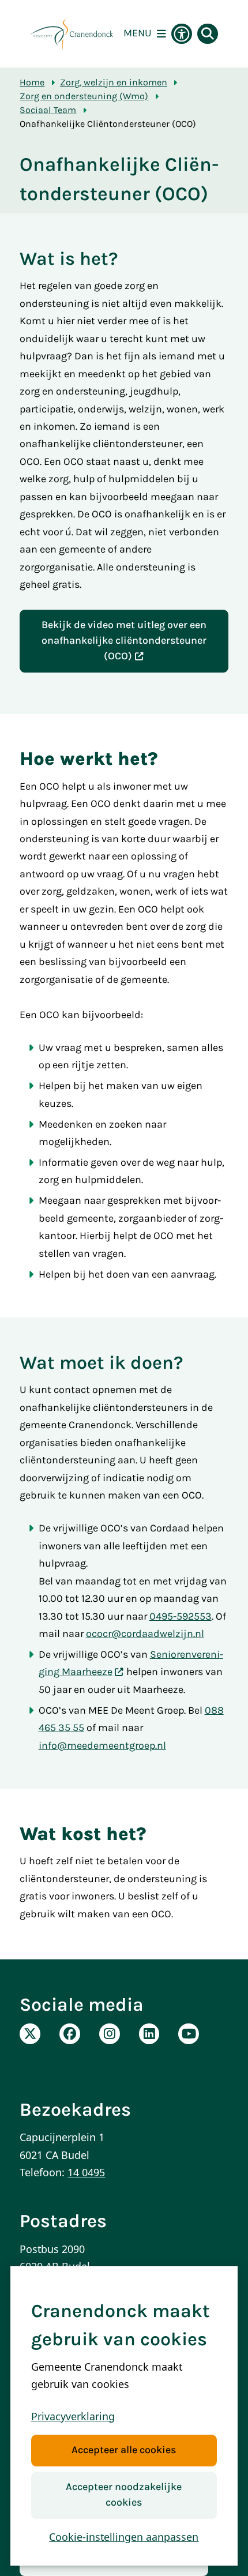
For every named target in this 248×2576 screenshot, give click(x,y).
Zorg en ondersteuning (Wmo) (84, 96)
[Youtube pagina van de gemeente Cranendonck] (189, 2034)
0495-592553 (181, 1616)
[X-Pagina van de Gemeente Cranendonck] (30, 2034)
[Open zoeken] (208, 34)
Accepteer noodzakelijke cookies (124, 2495)
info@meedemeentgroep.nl (102, 1746)
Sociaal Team (48, 110)
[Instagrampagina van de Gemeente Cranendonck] (110, 2034)
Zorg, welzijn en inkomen (114, 82)
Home (32, 82)
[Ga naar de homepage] (72, 34)
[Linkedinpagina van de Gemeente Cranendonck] (149, 2034)
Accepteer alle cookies (124, 2450)
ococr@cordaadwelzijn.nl (145, 1634)
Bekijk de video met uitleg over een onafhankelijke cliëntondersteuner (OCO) (124, 641)
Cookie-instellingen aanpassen (124, 2537)
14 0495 (86, 2172)
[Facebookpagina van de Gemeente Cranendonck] (70, 2034)
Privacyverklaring (73, 2416)
